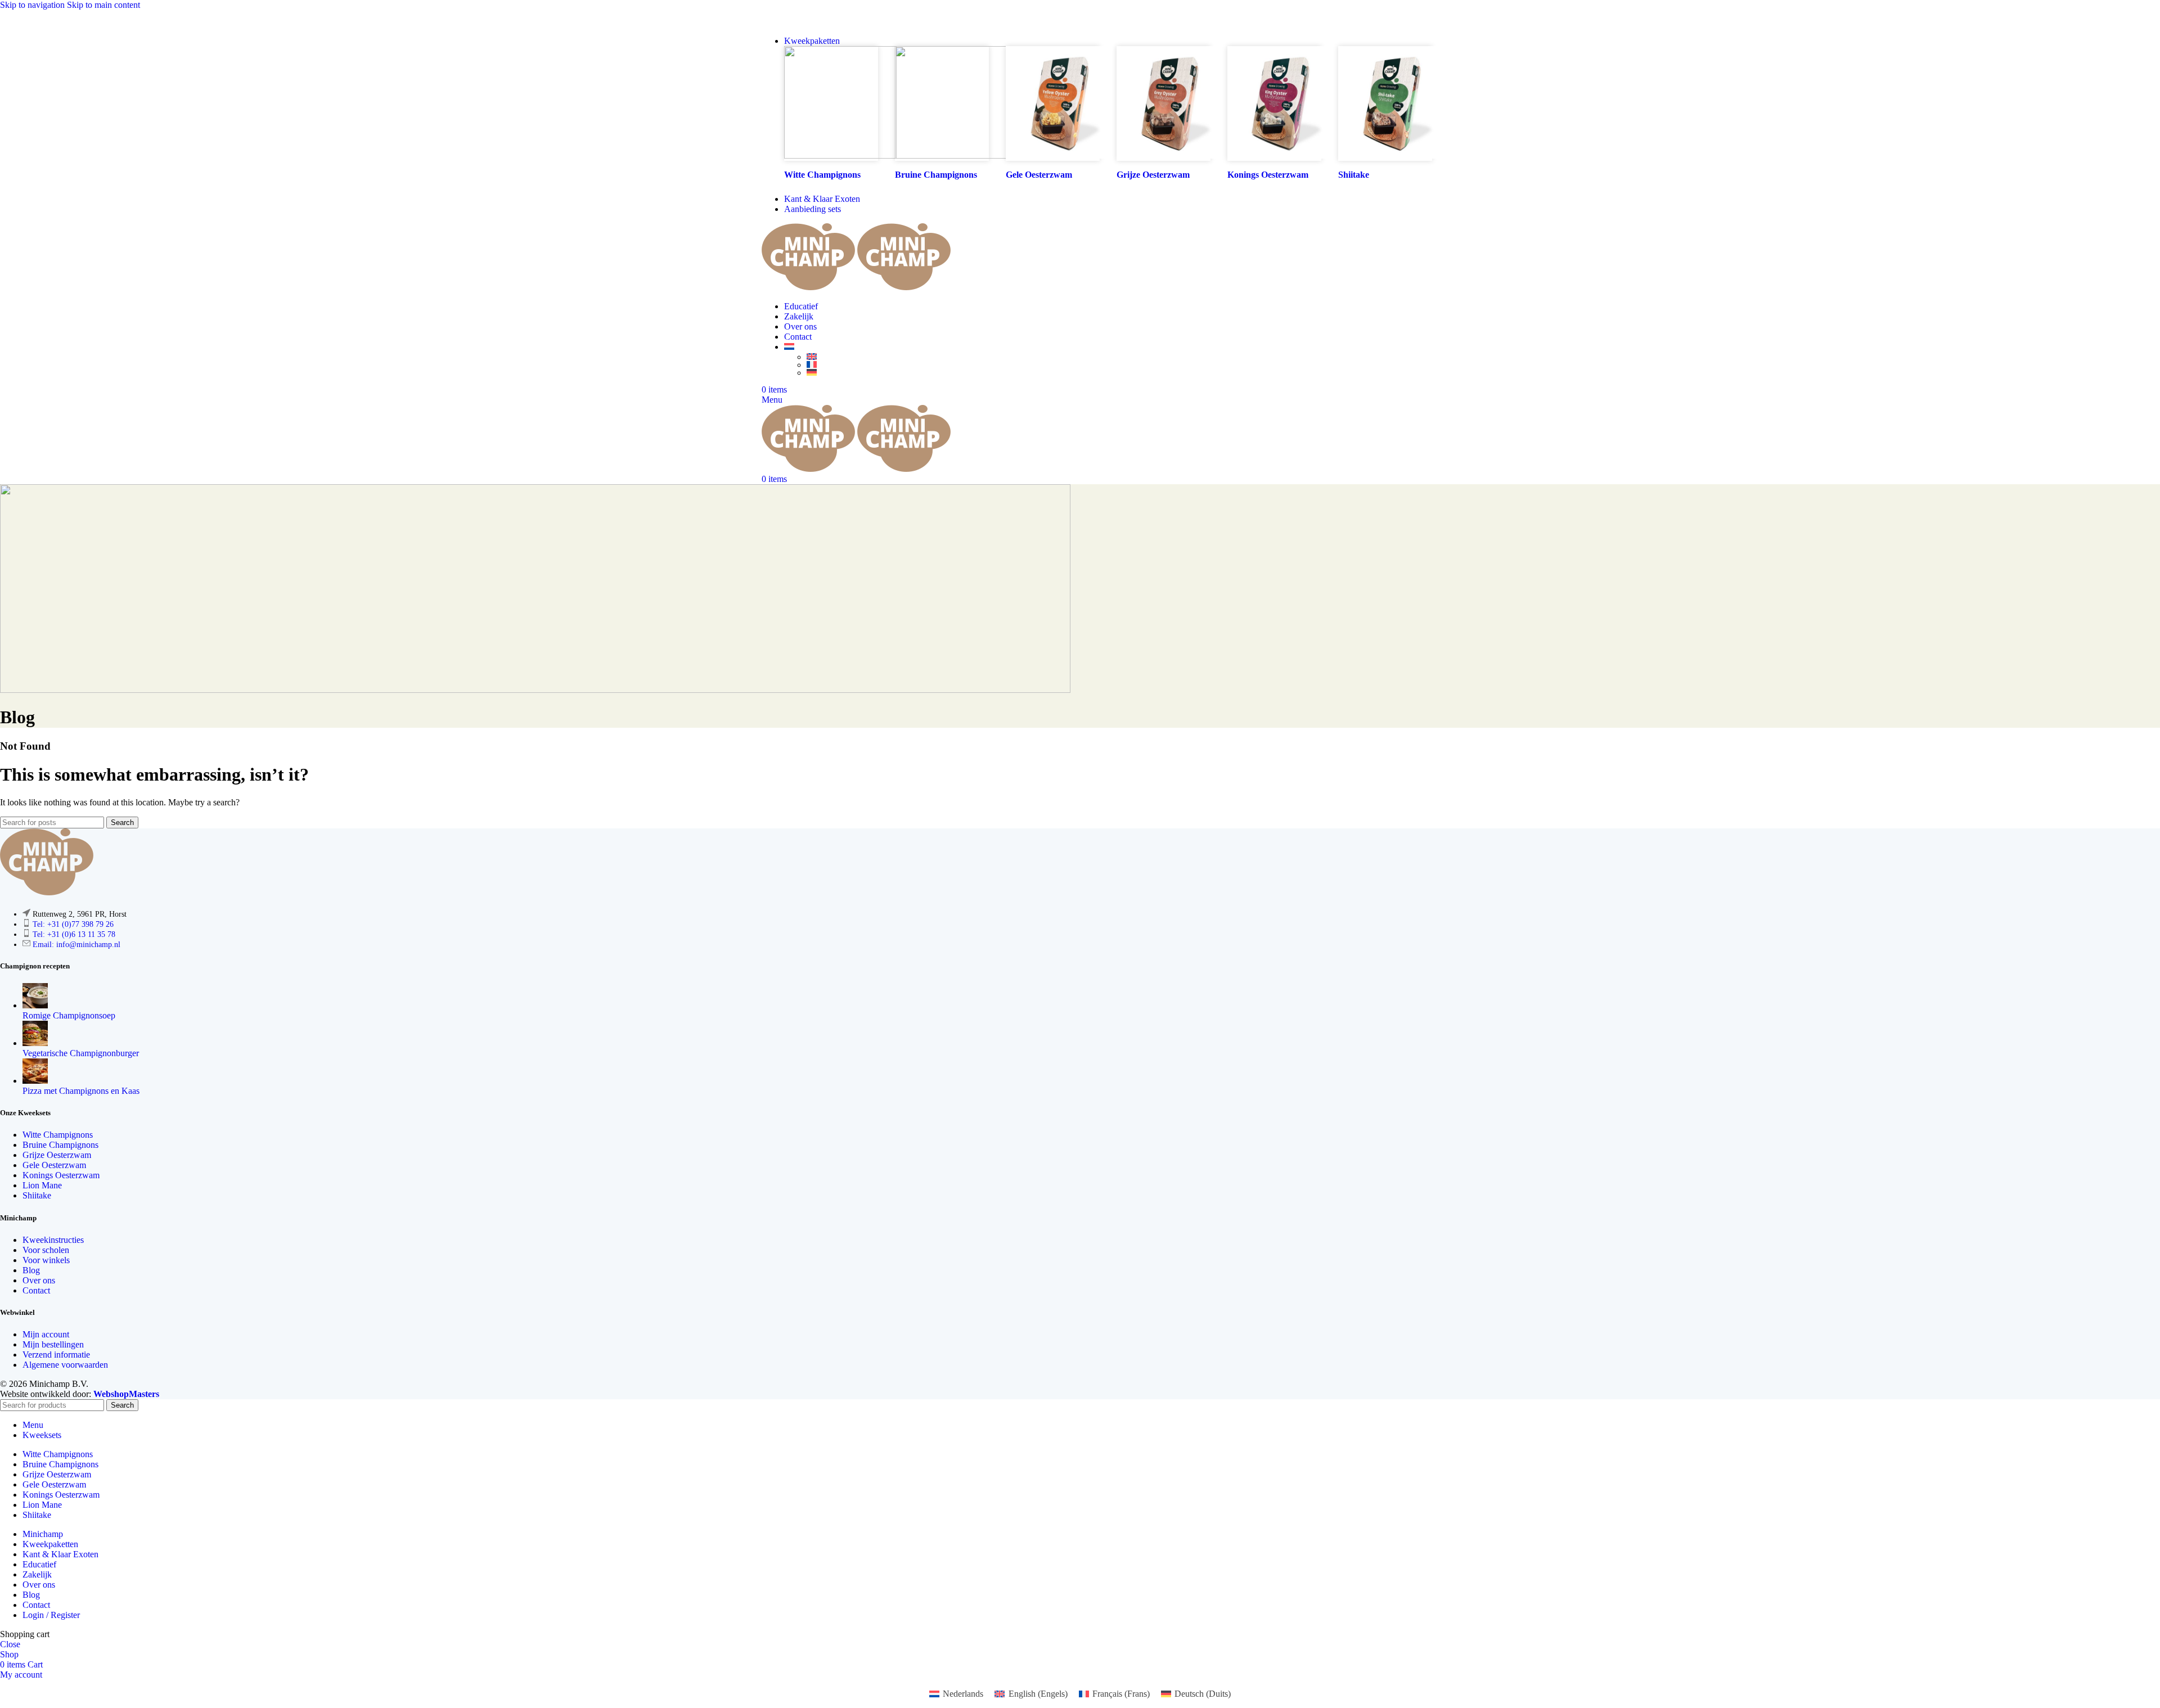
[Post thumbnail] (35, 1005)
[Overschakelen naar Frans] (1119, 364)
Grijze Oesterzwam (57, 1155)
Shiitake (37, 1195)
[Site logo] (809, 287)
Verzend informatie (56, 1355)
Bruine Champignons (60, 1145)
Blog (31, 1270)
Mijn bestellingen (53, 1344)
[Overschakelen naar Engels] (1119, 357)
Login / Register (51, 1615)
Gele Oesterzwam (54, 1165)
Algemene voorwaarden (65, 1365)
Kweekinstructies (53, 1240)
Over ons (39, 1280)
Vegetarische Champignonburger (81, 1053)
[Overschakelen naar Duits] (1119, 372)
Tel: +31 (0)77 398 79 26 (73, 924)
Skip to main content (103, 5)
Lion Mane (42, 1185)
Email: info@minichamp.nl (76, 945)
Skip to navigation (33, 5)
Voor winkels (46, 1260)
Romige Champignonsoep (69, 1015)
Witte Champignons (822, 175)
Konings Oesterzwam (61, 1175)
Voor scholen (46, 1250)
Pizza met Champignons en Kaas (81, 1091)
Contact (36, 1290)
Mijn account (46, 1334)
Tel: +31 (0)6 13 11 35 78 (74, 934)
